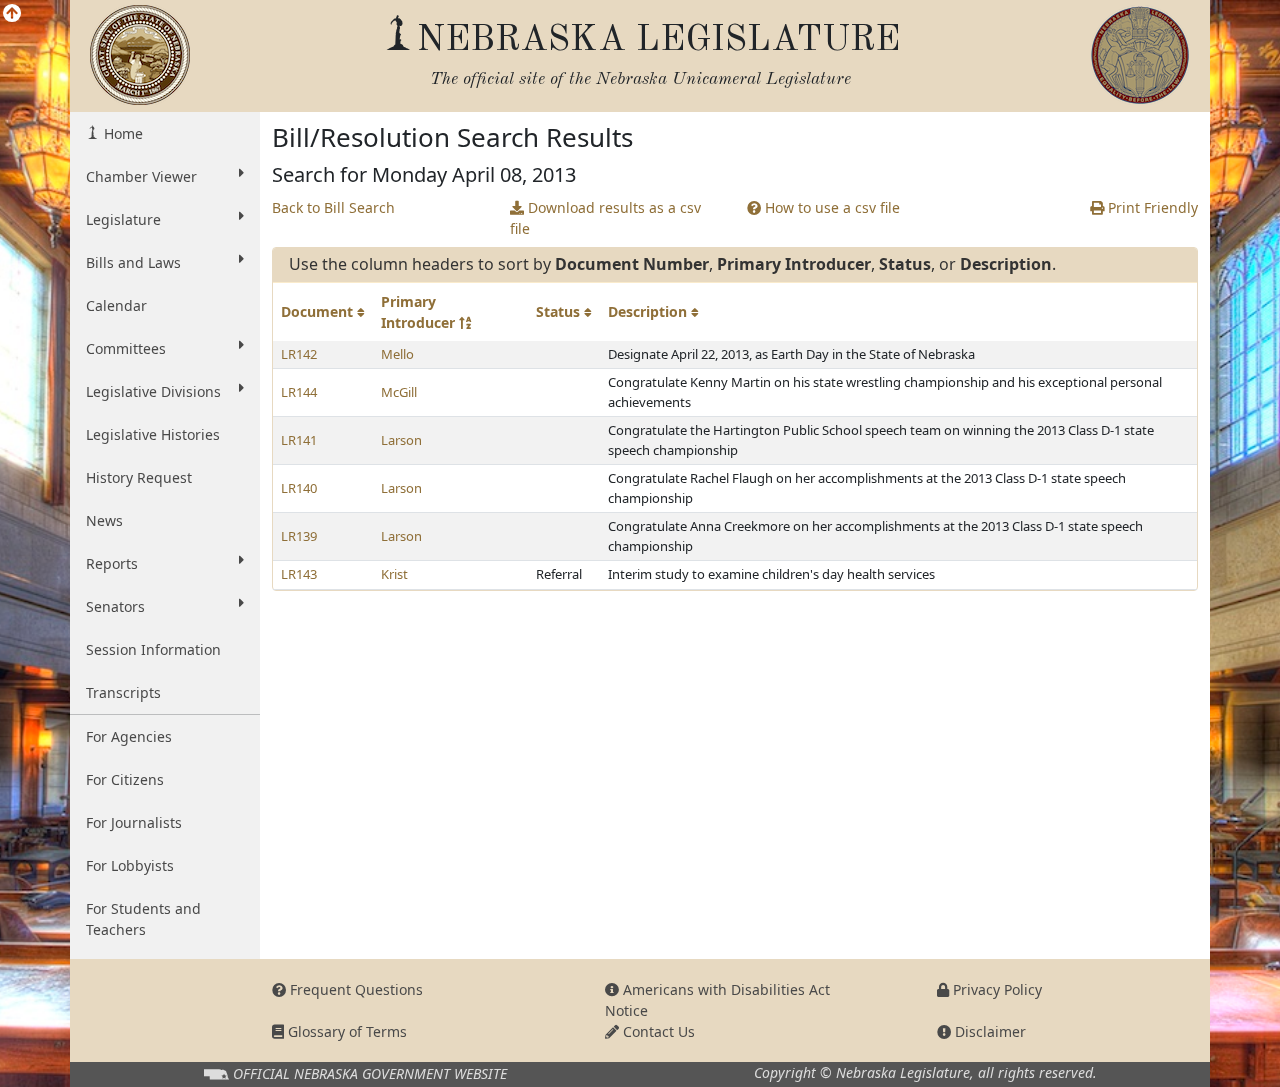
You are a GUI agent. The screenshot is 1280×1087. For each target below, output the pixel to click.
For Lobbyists (130, 865)
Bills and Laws (133, 262)
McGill (399, 392)
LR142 (299, 354)
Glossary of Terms (345, 1031)
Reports (112, 563)
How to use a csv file (830, 207)
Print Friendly (1151, 207)
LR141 (299, 440)
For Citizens (125, 779)
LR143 (299, 574)
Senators (115, 606)
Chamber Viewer (141, 176)
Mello (397, 354)
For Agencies (129, 736)
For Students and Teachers (143, 919)
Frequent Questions (354, 989)
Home (121, 133)
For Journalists (134, 822)
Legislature (123, 219)
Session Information (153, 649)
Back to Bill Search (333, 207)
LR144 (299, 392)
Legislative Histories (153, 434)
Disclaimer (988, 1031)
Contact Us (657, 1031)
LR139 (299, 536)
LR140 (299, 488)
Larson (401, 440)
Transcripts (123, 692)
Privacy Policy (995, 989)
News (104, 520)
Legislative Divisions (153, 391)
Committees (126, 348)
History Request (139, 477)
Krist (394, 574)
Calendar (116, 305)
